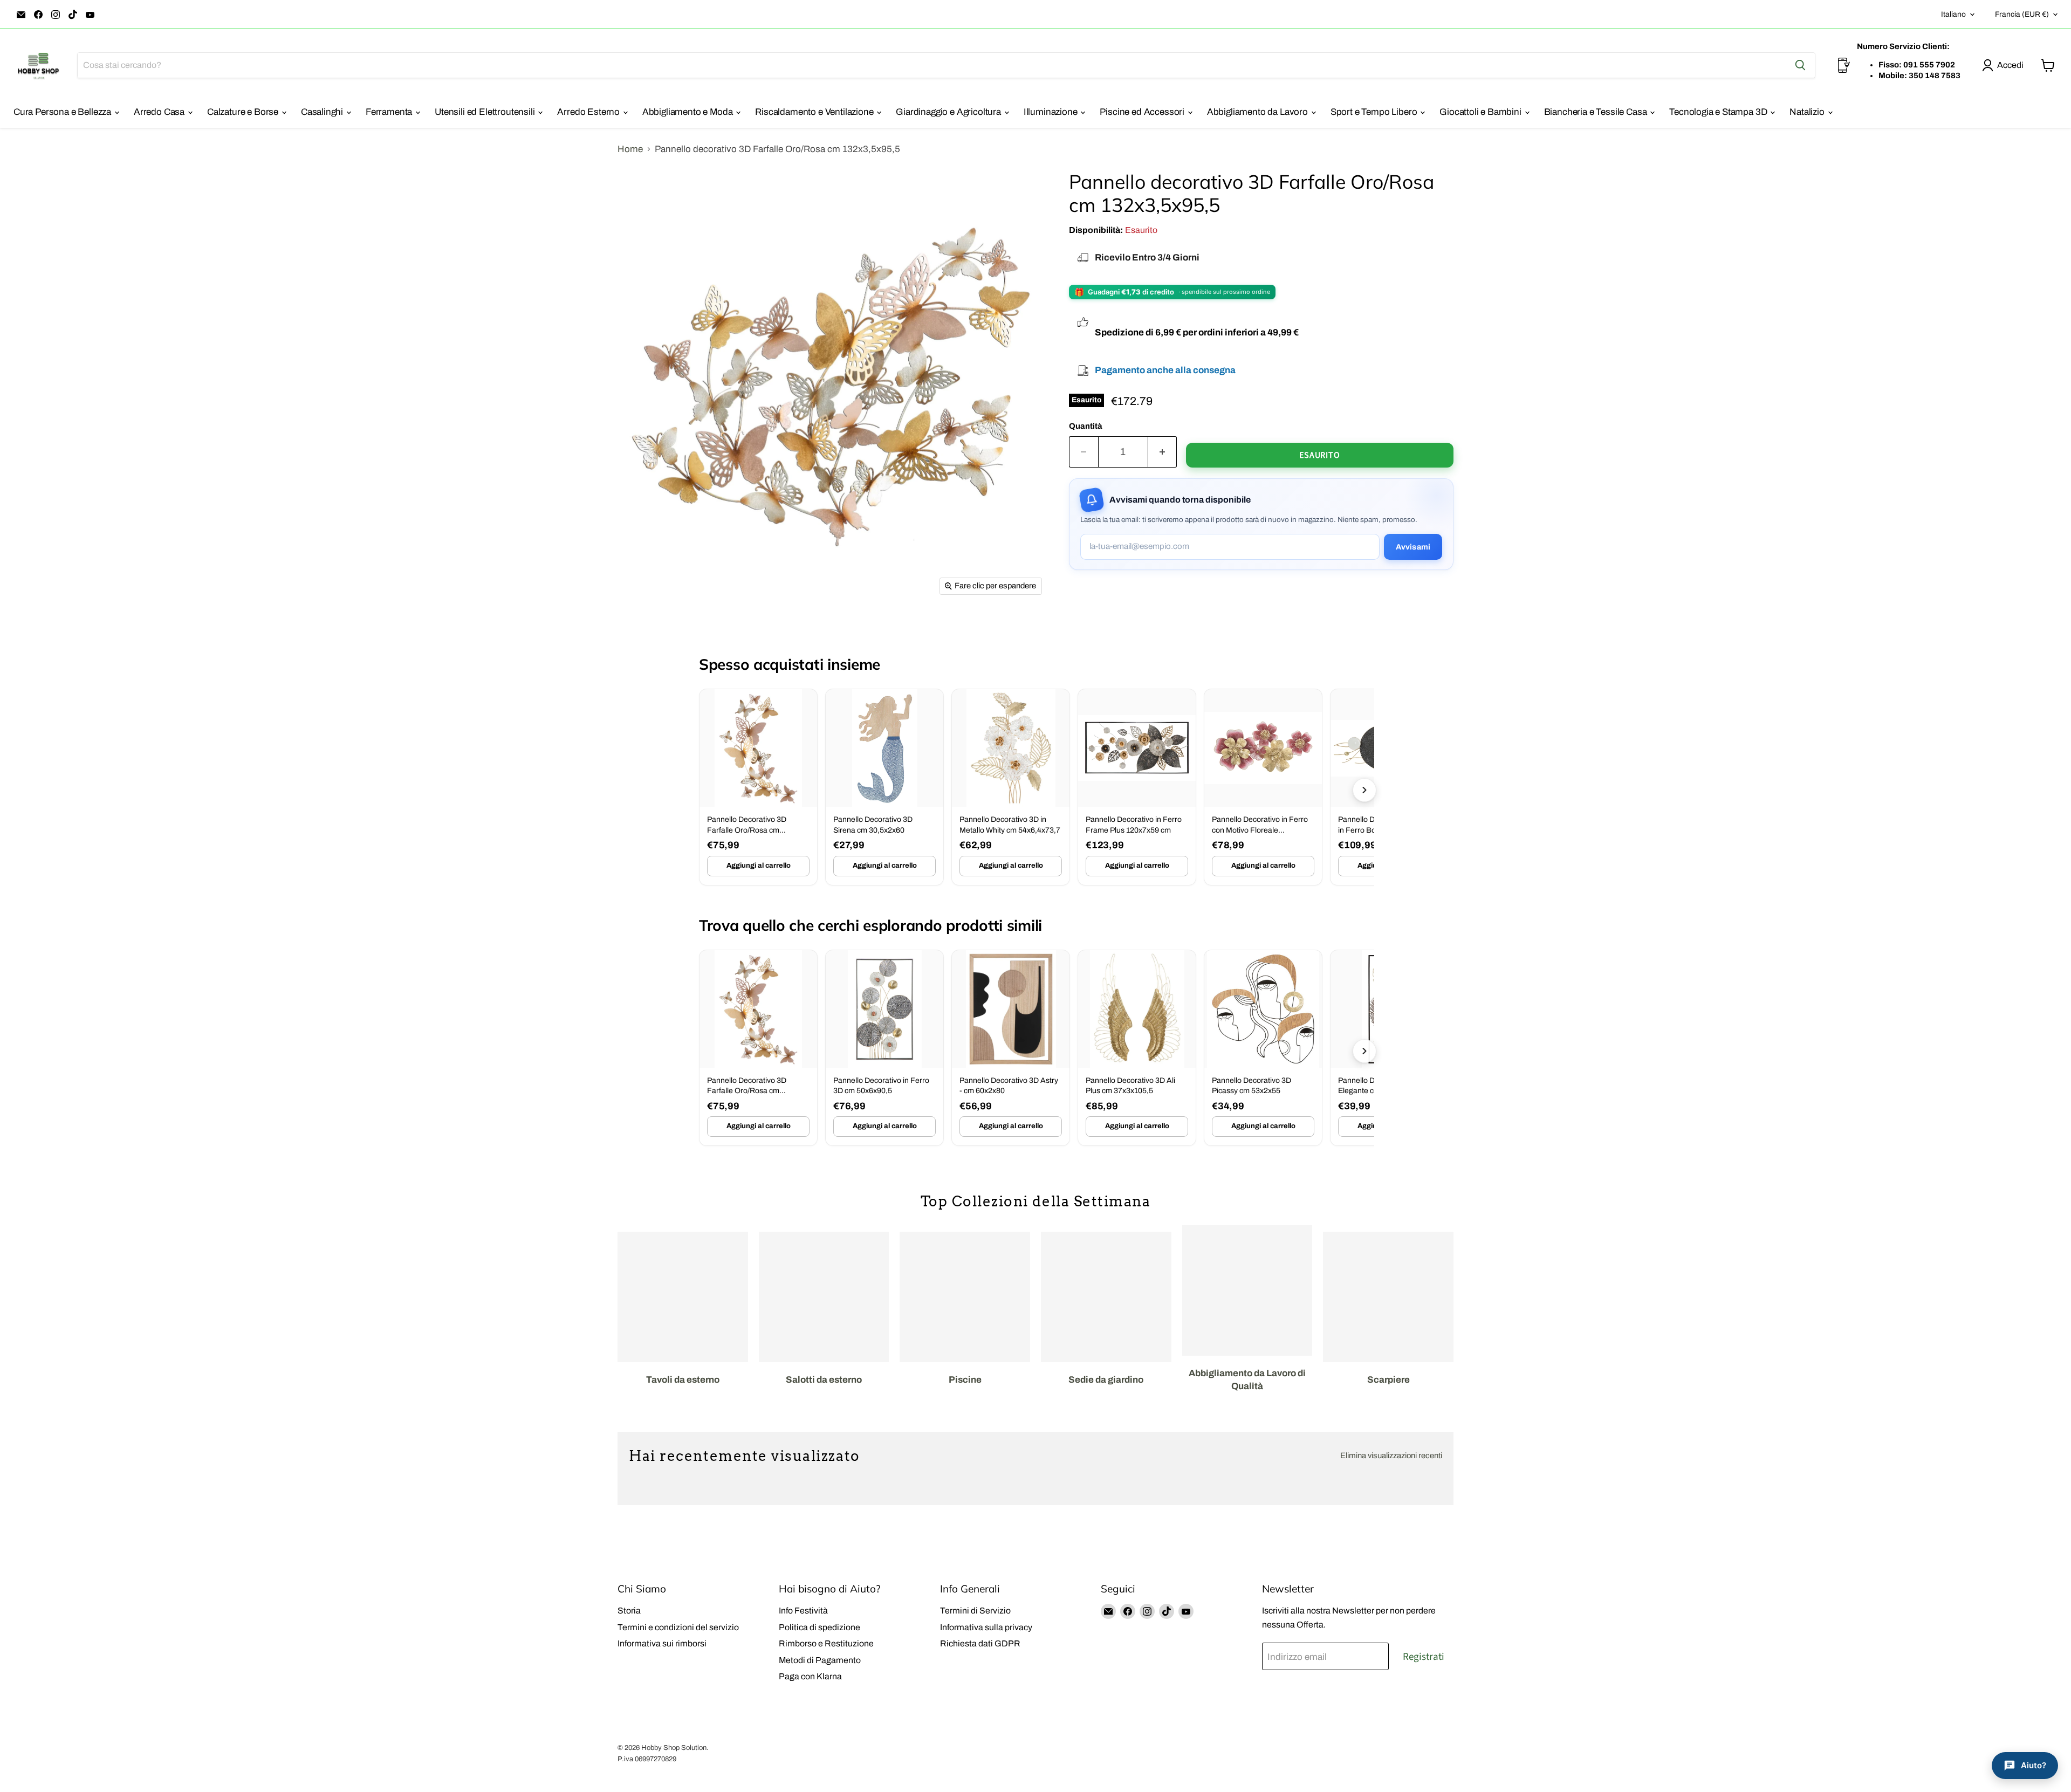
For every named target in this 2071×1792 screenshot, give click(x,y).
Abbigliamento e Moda (688, 112)
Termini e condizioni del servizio (678, 1627)
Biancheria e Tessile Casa (1597, 112)
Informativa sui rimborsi (662, 1643)
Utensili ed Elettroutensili (486, 112)
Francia (2022, 14)
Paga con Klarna (810, 1676)
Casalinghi (323, 112)
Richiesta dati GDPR (980, 1643)
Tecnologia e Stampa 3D (1719, 112)
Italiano (1953, 14)
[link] (758, 787)
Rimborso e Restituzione (826, 1643)
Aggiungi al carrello (759, 866)
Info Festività (803, 1611)
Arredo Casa (160, 112)
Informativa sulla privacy (986, 1627)
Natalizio (1808, 112)
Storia (629, 1611)
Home (630, 149)
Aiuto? (2034, 1765)
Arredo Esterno (589, 112)
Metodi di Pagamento (820, 1660)
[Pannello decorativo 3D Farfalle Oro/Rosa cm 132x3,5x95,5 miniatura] (643, 632)
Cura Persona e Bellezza (63, 112)
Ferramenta (390, 112)
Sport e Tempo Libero (1375, 112)
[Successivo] (1364, 790)
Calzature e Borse (244, 112)
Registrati (1424, 1657)
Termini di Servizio (975, 1611)
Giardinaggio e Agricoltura (949, 112)
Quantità (1086, 426)
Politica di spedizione (820, 1627)
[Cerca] (1800, 65)
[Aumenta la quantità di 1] (1163, 452)
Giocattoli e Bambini (1481, 112)
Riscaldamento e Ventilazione (815, 112)
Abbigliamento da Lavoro (1259, 112)
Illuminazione (1052, 112)
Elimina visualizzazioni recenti (1391, 1455)
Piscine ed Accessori (1143, 112)
